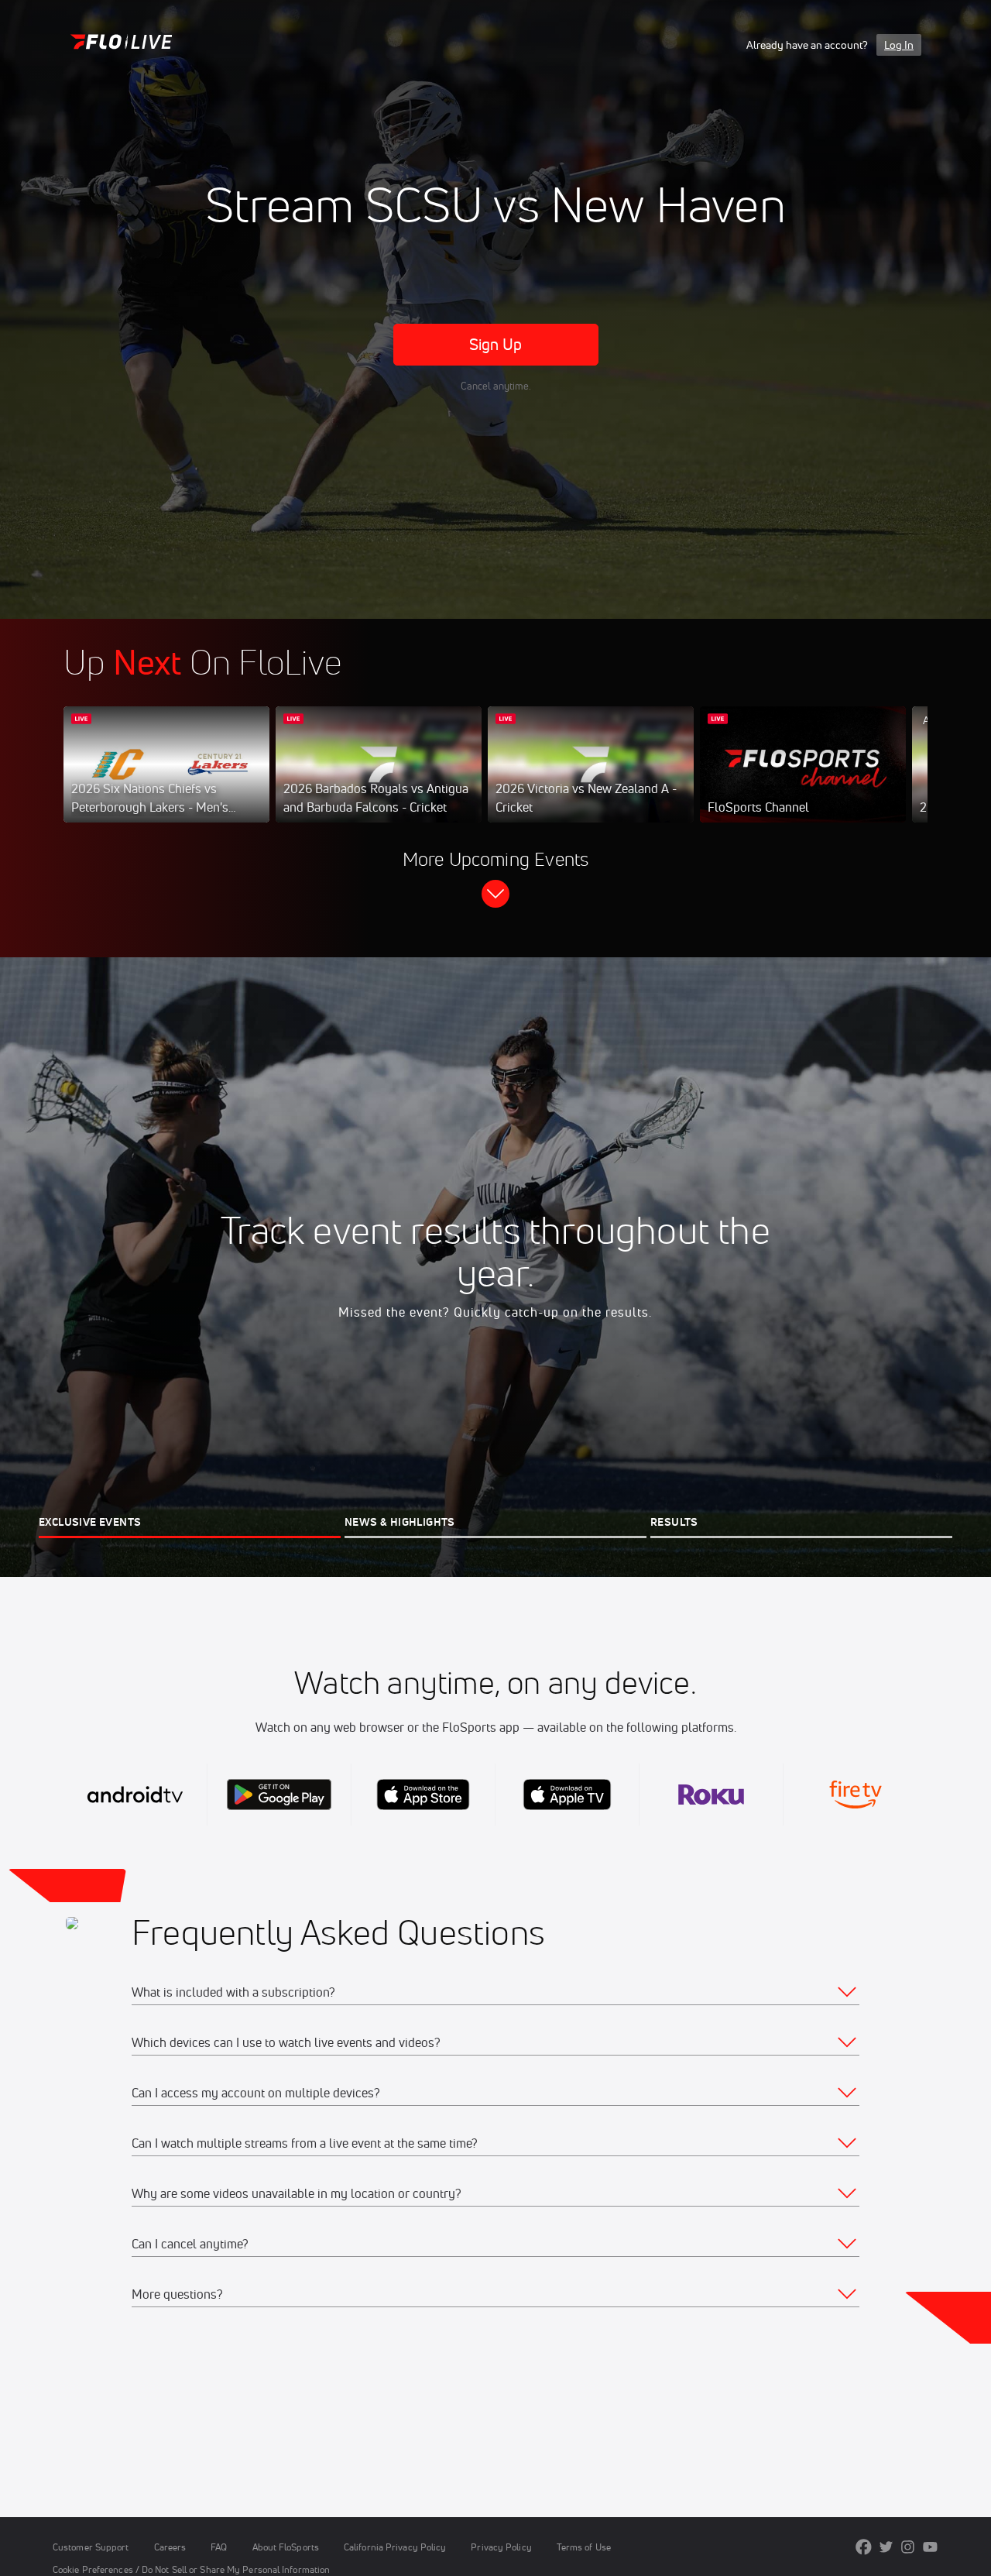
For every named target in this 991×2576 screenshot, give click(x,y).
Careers (170, 2547)
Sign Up (496, 344)
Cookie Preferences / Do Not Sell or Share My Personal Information (191, 2569)
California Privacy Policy (395, 2547)
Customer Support (91, 2547)
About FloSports (286, 2547)
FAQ (219, 2547)
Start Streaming (166, 780)
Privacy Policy (501, 2547)
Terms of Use (584, 2547)
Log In (899, 45)
